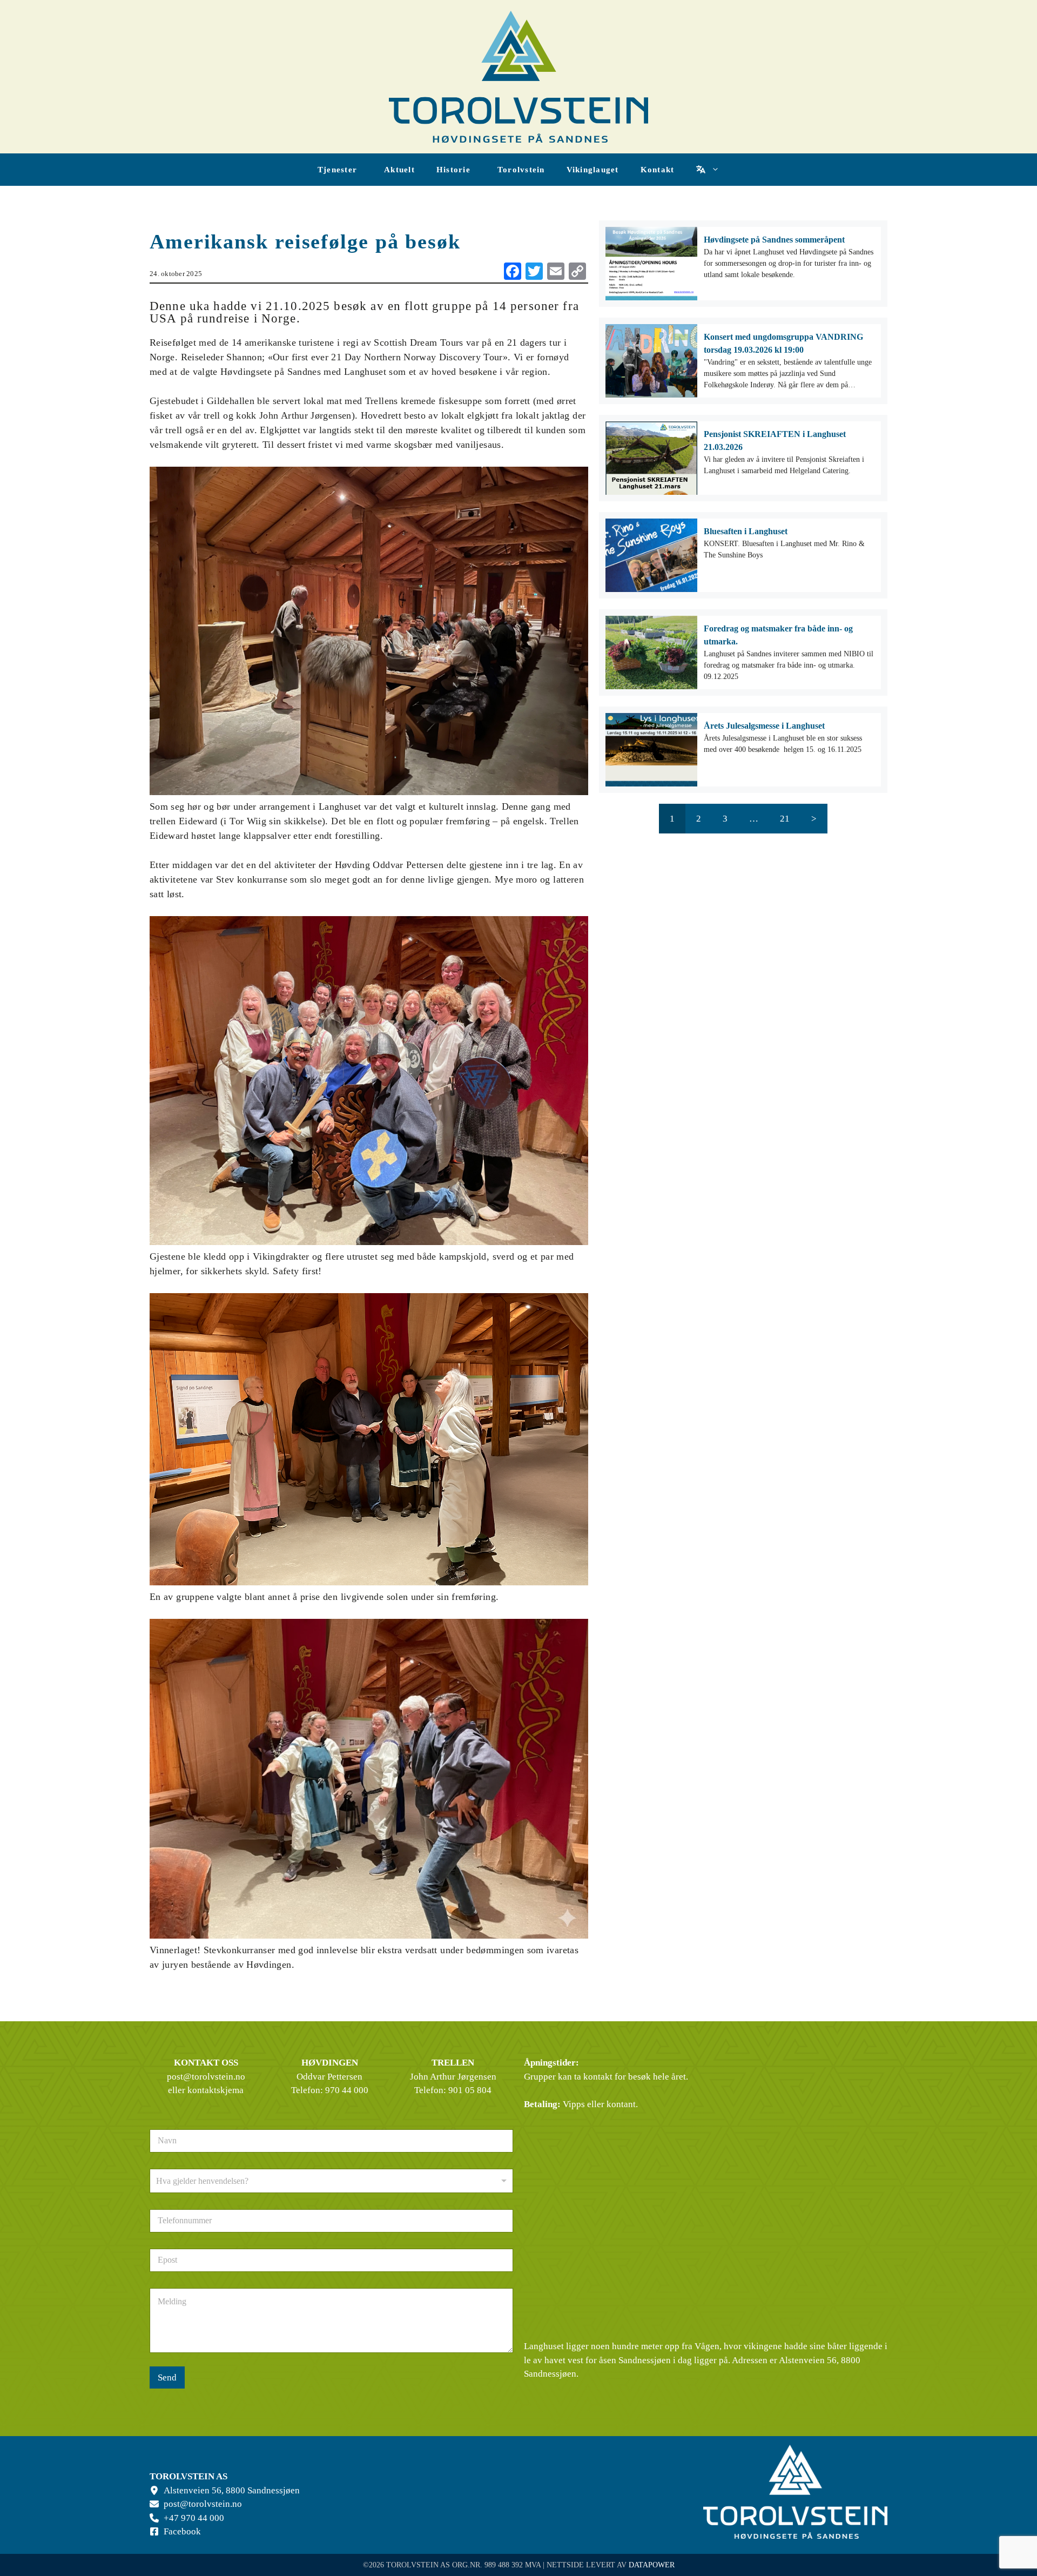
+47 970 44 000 (194, 2518)
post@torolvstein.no (206, 2077)
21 (785, 819)
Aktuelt (399, 170)
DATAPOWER (652, 2565)
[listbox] (331, 2181)
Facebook (182, 2531)
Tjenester (337, 170)
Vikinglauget (593, 170)
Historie (453, 170)
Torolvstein (521, 170)
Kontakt (658, 170)
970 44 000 (347, 2090)
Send (167, 2377)
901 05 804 (470, 2090)
